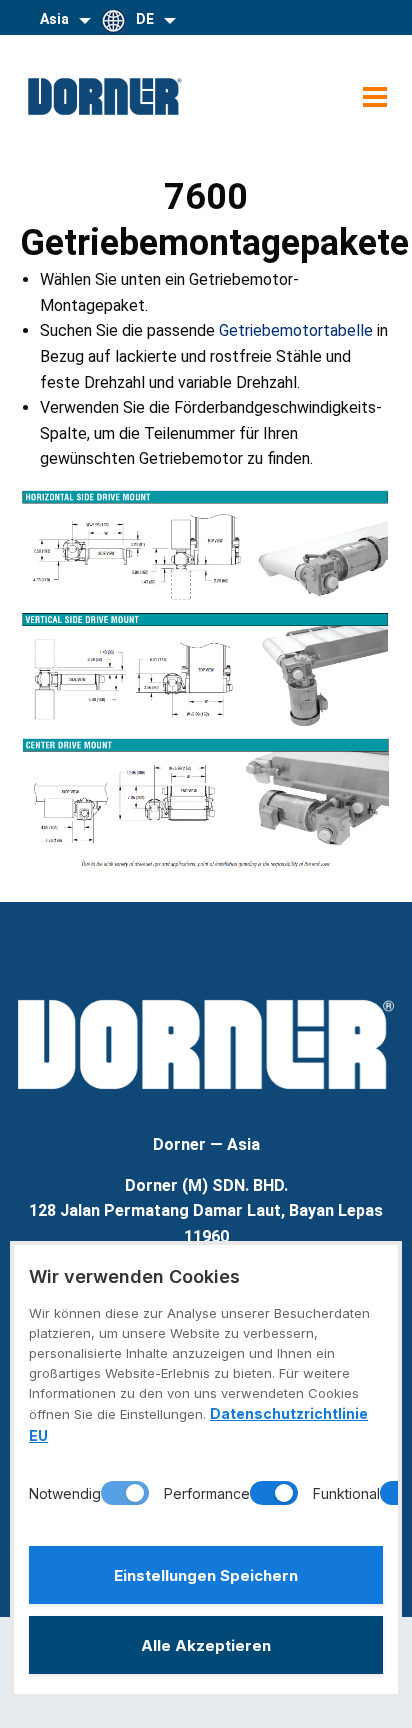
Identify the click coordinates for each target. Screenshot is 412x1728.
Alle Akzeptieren (206, 1645)
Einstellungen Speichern (206, 1575)
